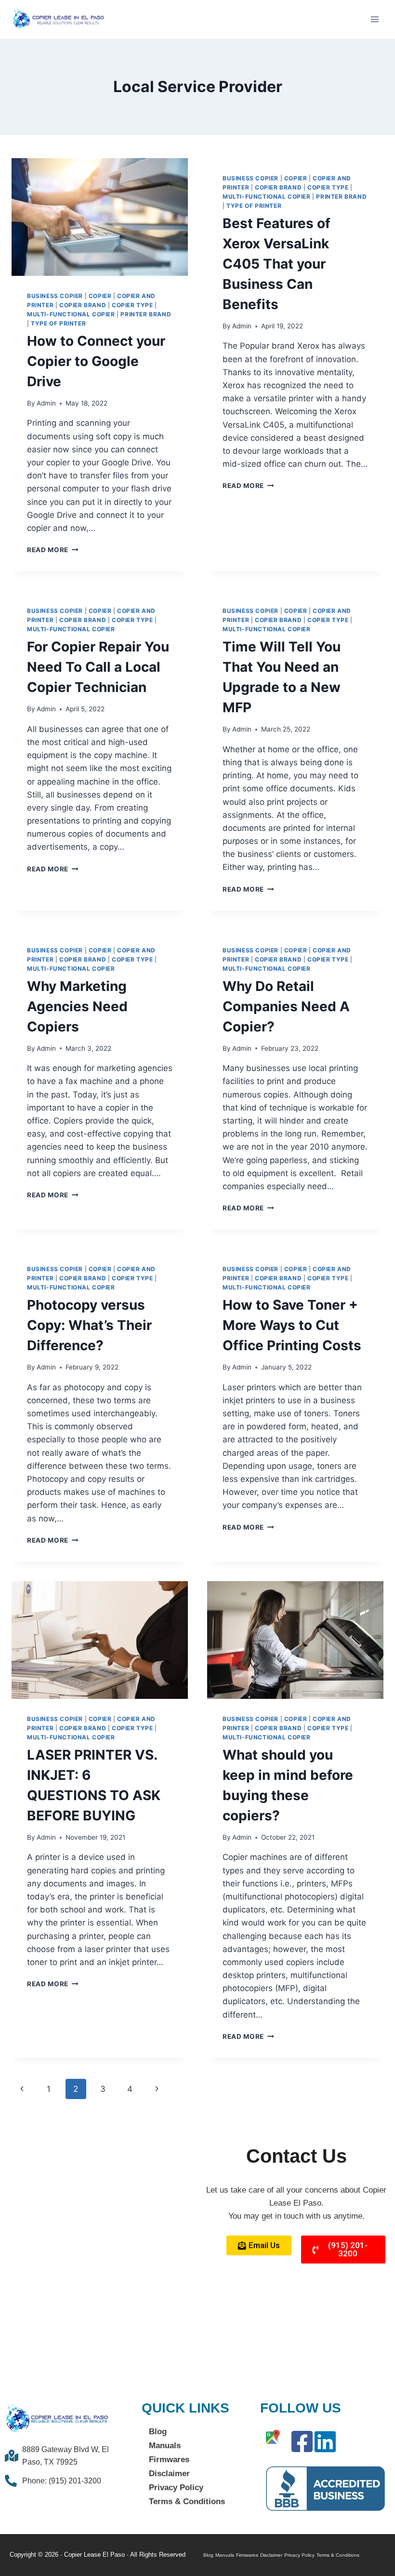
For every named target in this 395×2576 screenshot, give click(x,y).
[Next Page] (157, 2089)
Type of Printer (58, 323)
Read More (53, 550)
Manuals (165, 2446)
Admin (46, 403)
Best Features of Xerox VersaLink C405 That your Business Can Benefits (276, 264)
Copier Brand (83, 305)
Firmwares (169, 2460)
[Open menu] (375, 19)
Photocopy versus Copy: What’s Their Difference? (89, 1325)
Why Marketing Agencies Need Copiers (77, 1006)
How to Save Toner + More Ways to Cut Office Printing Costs (292, 1325)
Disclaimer (169, 2474)
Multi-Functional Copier (71, 314)
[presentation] (100, 217)
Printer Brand (146, 314)
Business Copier (55, 296)
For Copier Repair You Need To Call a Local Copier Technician (98, 667)
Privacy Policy (176, 2488)
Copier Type (132, 305)
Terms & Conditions (187, 2501)
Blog (158, 2432)
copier (100, 296)
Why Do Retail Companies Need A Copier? (286, 1006)
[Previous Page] (22, 2089)
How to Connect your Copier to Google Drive (96, 361)
